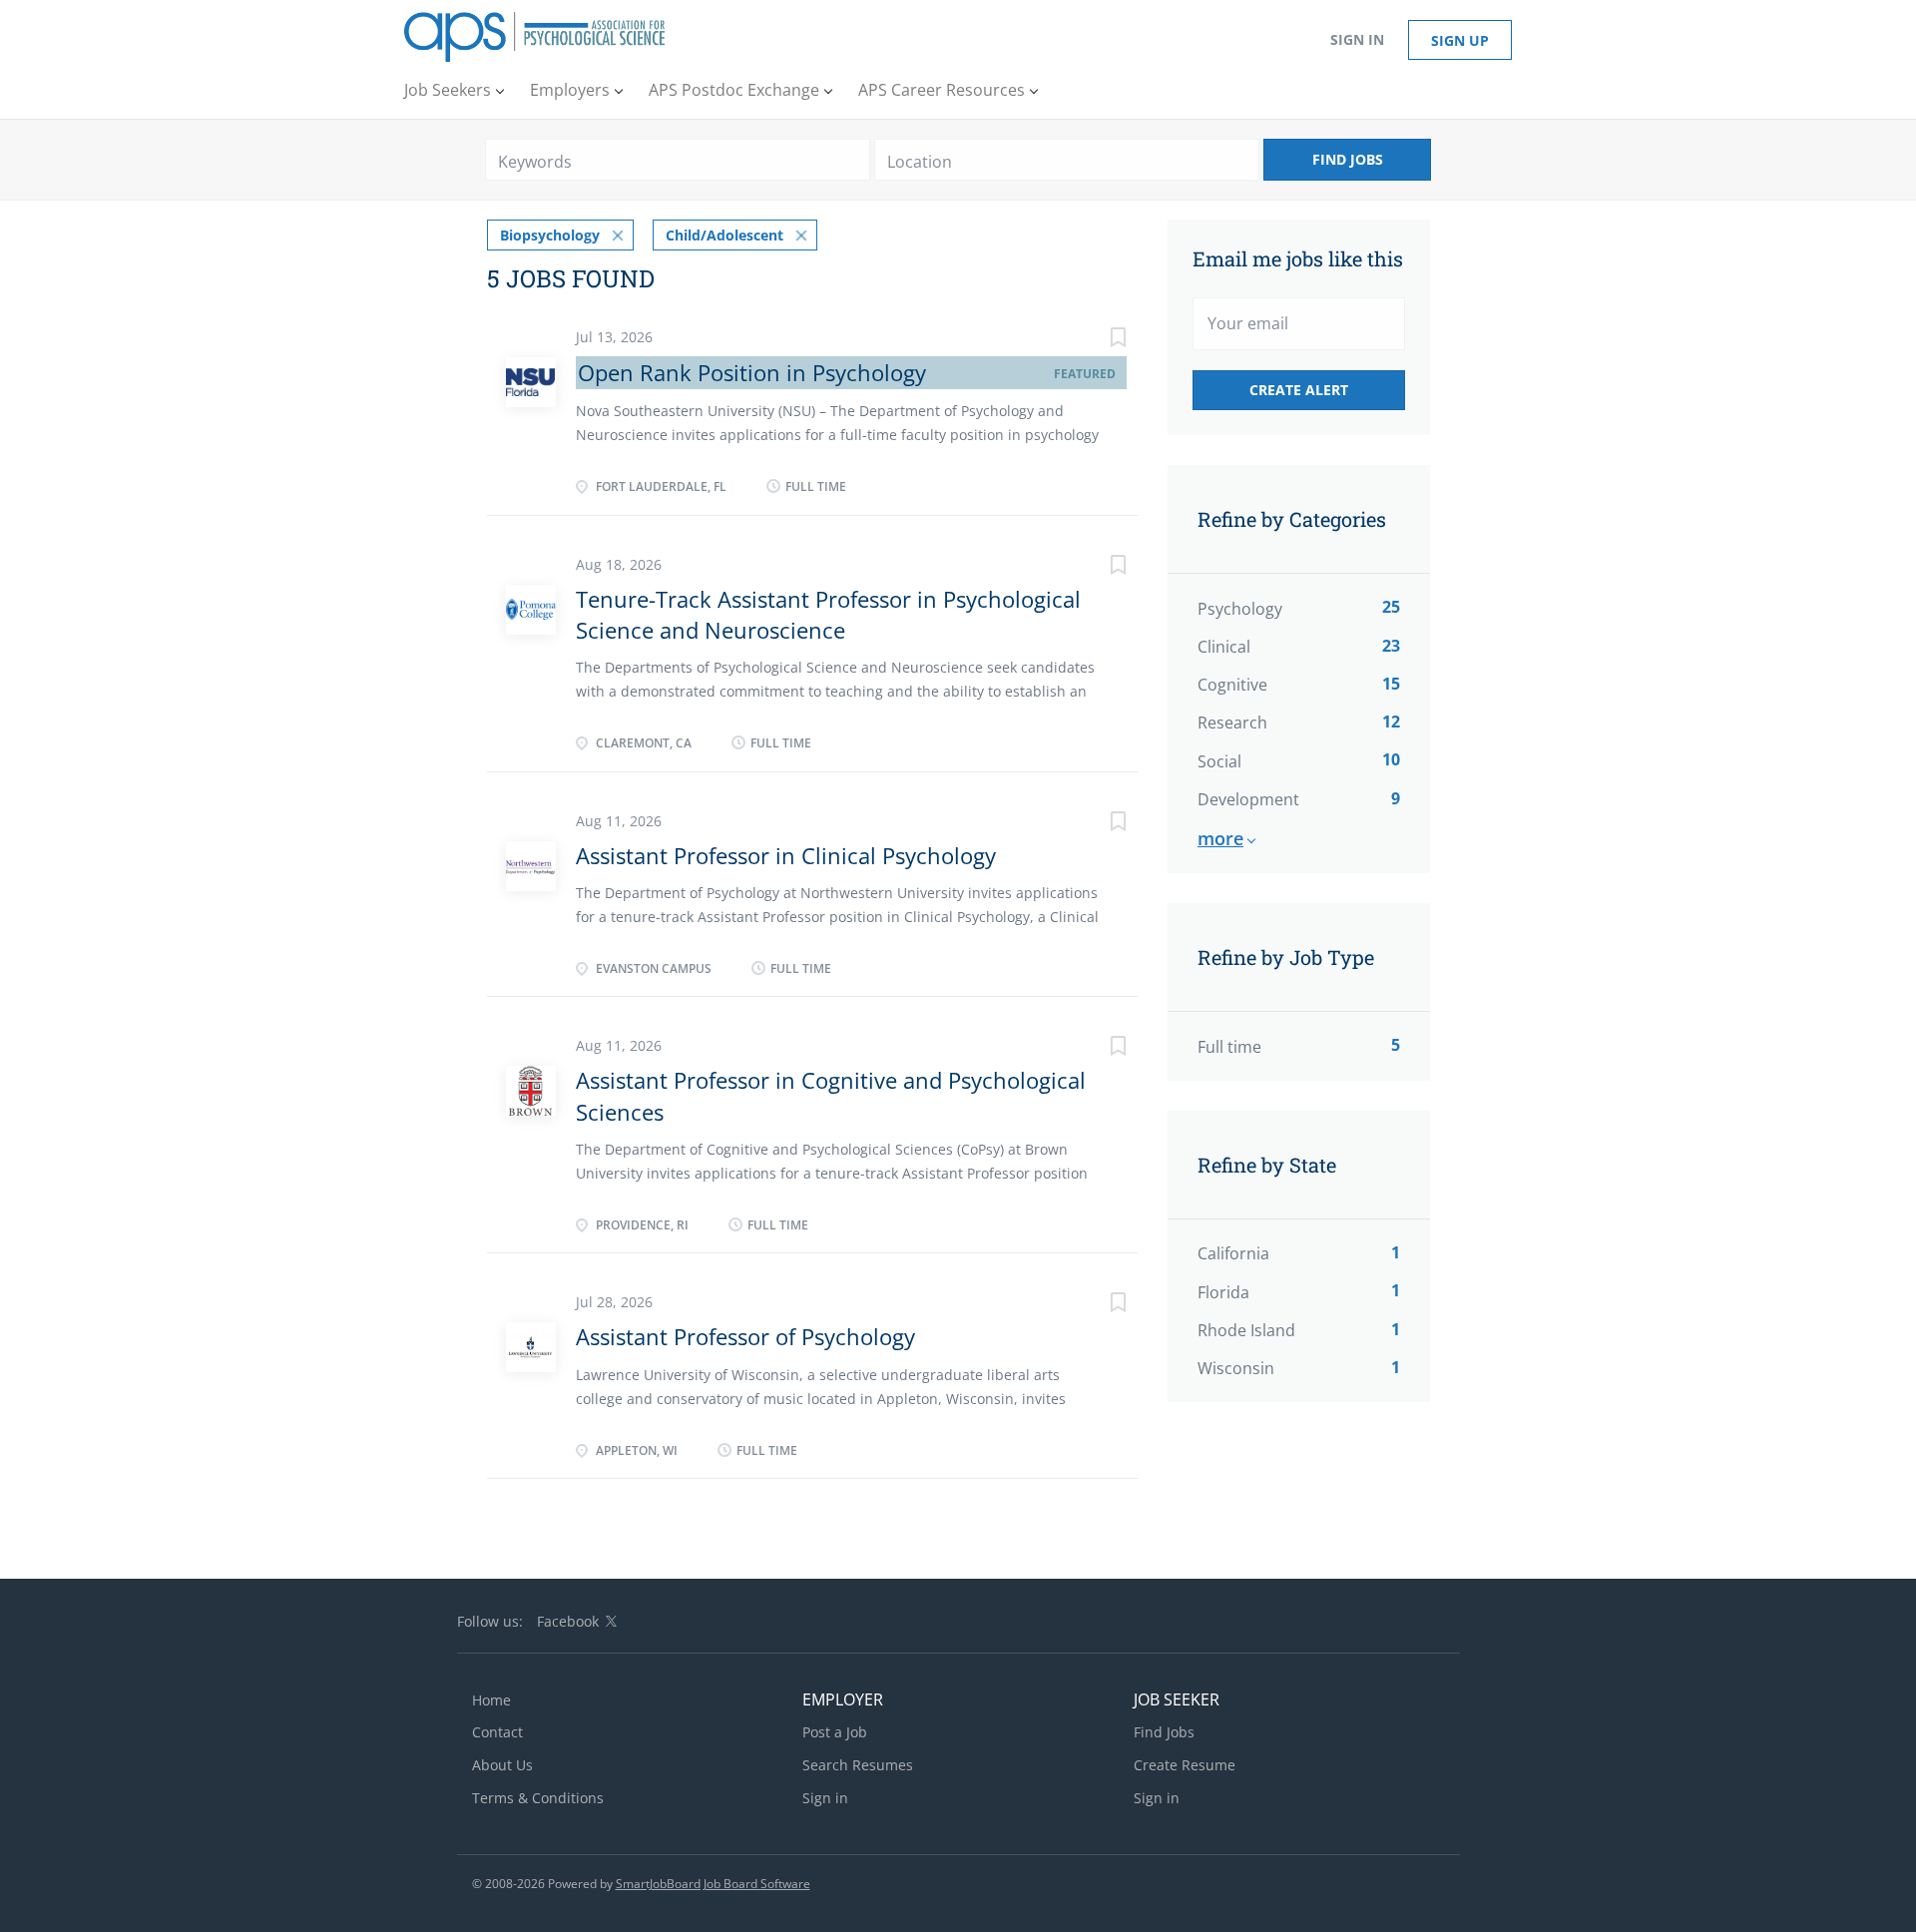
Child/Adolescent (724, 235)
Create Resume (1185, 1765)
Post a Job (835, 1732)
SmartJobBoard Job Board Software (713, 1884)
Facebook (568, 1621)
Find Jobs (1348, 159)
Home (491, 1700)
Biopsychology (550, 235)
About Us (502, 1765)
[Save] (1098, 340)
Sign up (1460, 40)
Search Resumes (858, 1765)
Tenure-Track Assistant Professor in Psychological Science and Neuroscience (828, 614)
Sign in (1357, 39)
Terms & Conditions (538, 1798)
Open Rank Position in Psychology (752, 372)
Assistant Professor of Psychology (745, 1336)
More (1220, 838)
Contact (497, 1732)
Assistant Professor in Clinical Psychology (786, 855)
